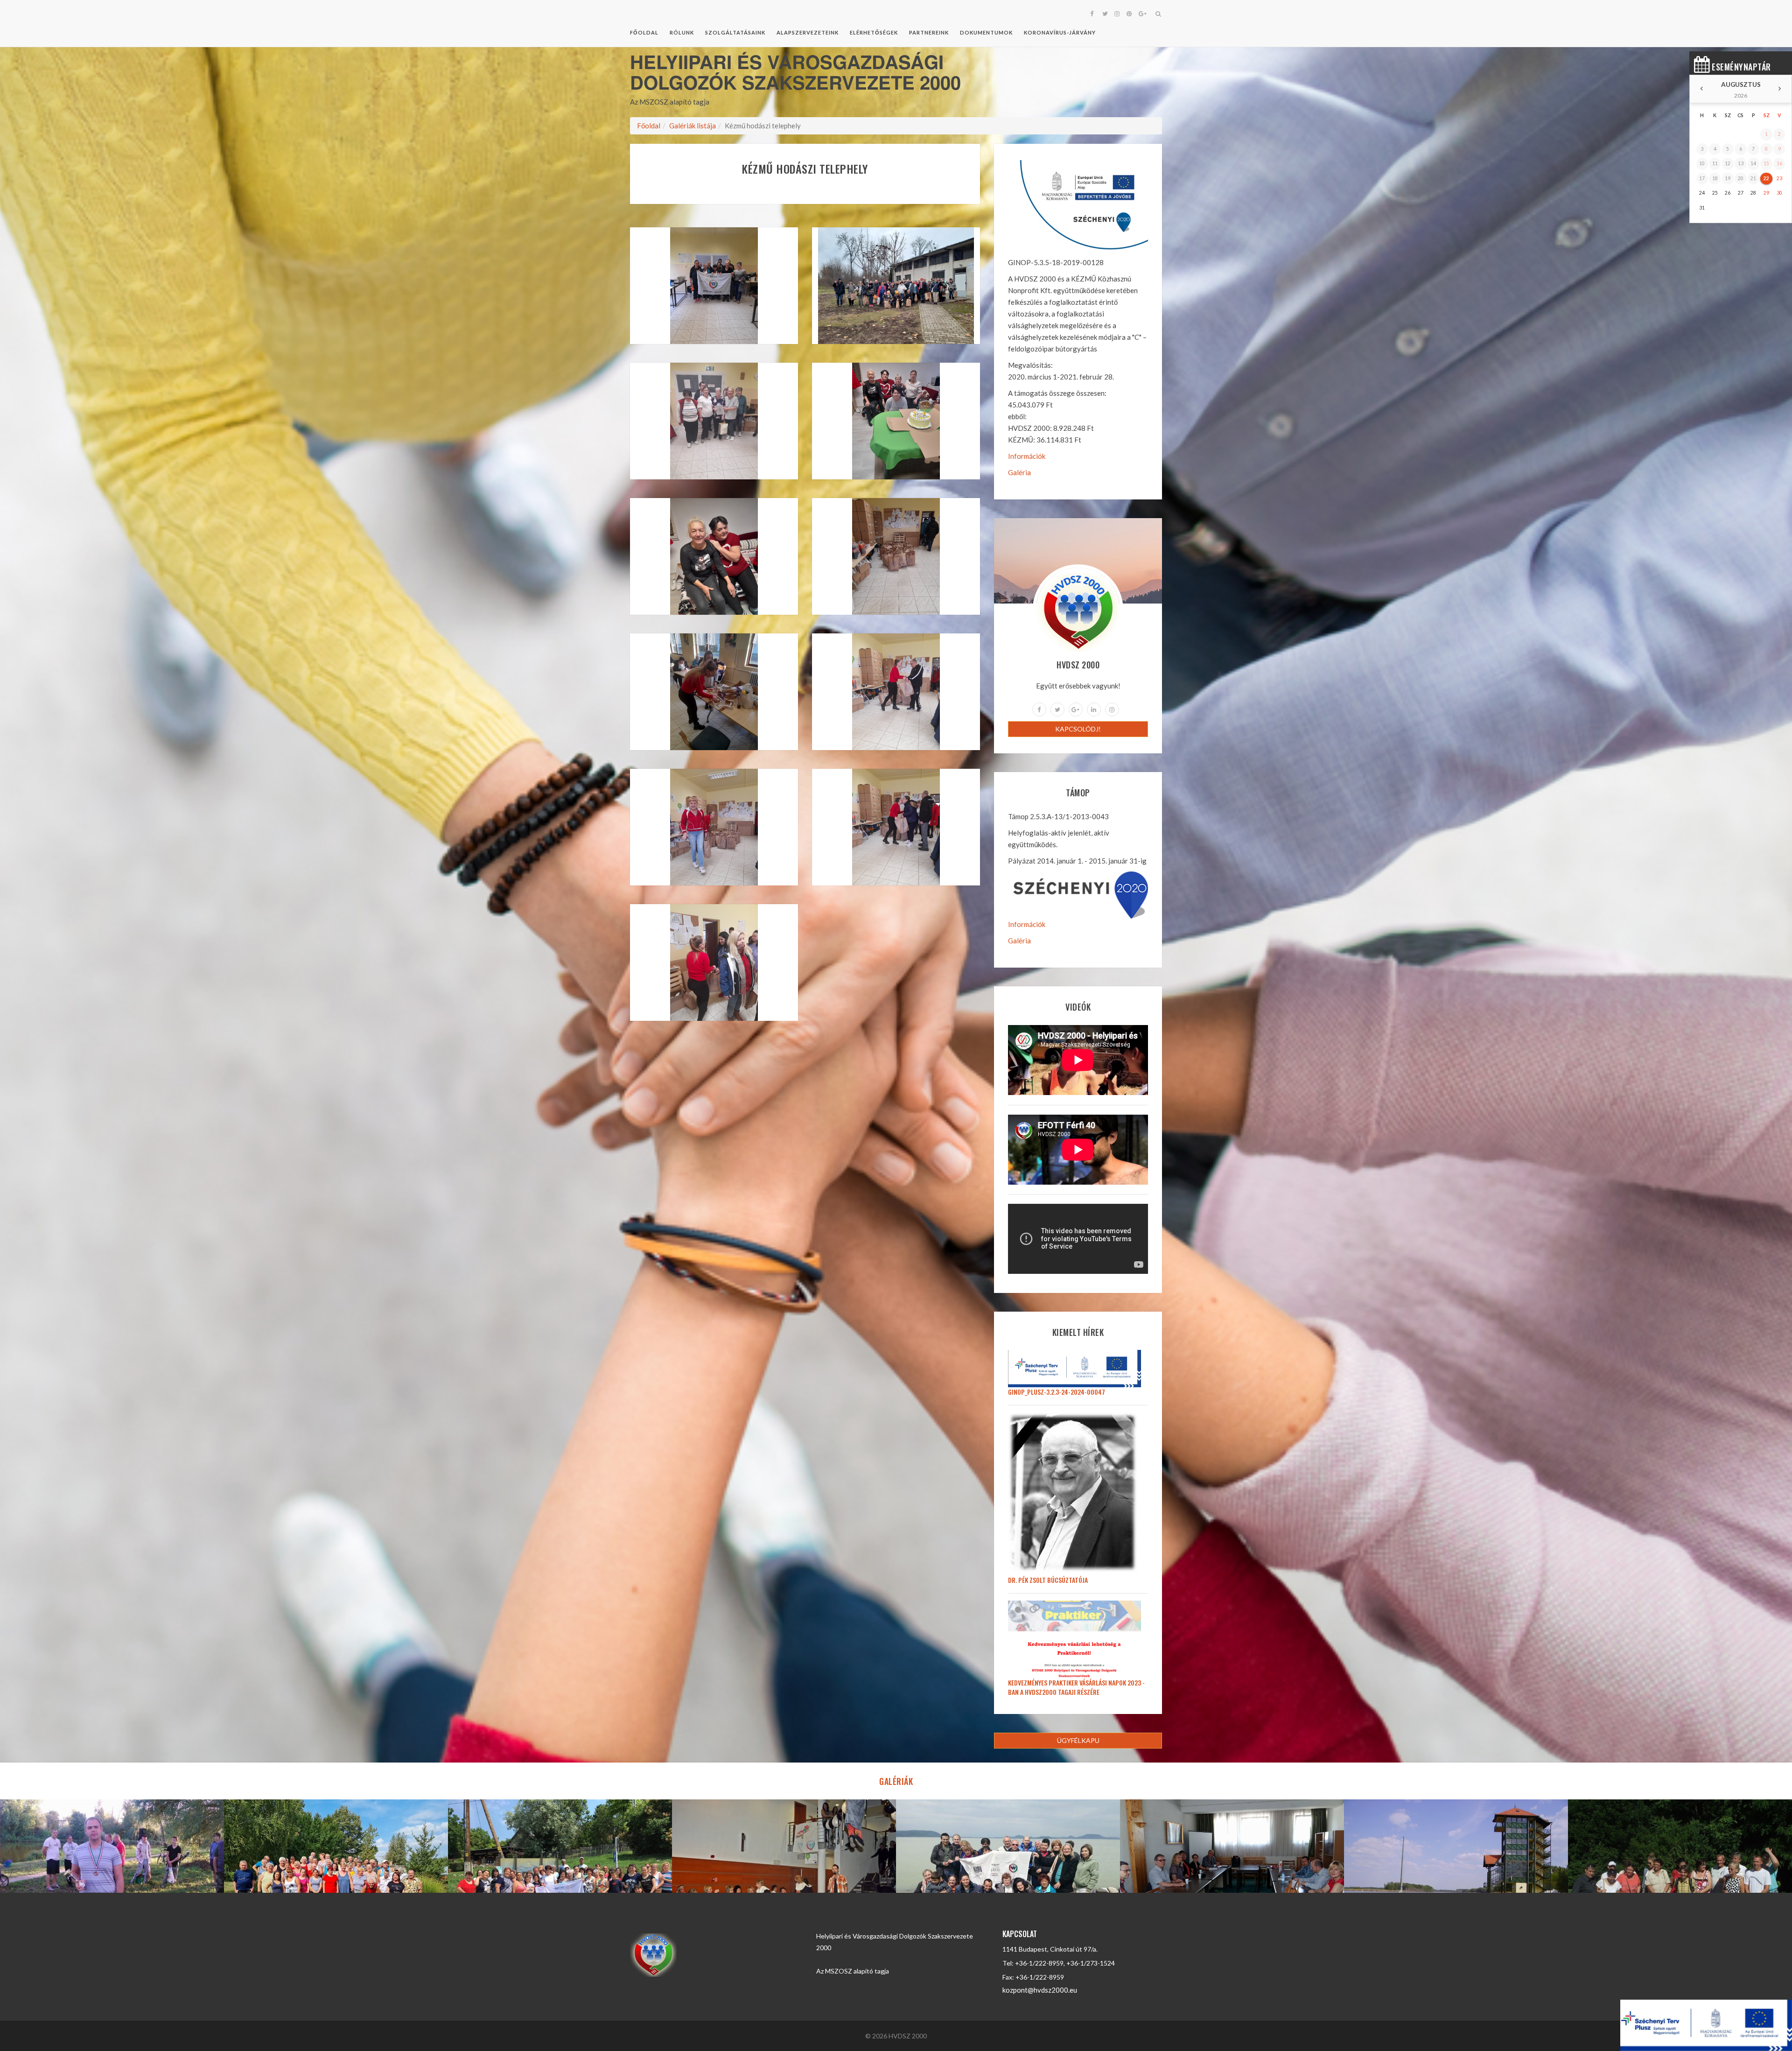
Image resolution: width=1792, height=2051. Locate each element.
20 (1741, 178)
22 (1766, 178)
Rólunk (682, 32)
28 (1753, 193)
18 (1715, 178)
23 (1779, 178)
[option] (112, 1846)
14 (1753, 163)
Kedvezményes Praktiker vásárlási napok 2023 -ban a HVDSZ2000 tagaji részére (1076, 1687)
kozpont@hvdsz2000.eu (1040, 1990)
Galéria (1019, 472)
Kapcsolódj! (1078, 729)
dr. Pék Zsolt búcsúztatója (1048, 1580)
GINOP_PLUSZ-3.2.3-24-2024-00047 (1057, 1392)
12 (1728, 163)
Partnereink (929, 32)
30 (1779, 193)
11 (1715, 163)
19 (1728, 178)
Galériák (896, 1781)
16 (1779, 163)
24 (1702, 193)
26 (1728, 193)
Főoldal (644, 32)
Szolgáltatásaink (735, 32)
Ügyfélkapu (1078, 1740)
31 (1702, 208)
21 (1753, 178)
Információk (1027, 456)
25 (1715, 193)
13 (1741, 163)
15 (1766, 163)
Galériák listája (693, 126)
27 (1741, 193)
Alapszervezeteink (808, 32)
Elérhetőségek (874, 32)
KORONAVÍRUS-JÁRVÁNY (1060, 32)
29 (1766, 193)
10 (1702, 163)
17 (1702, 178)
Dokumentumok (986, 32)
